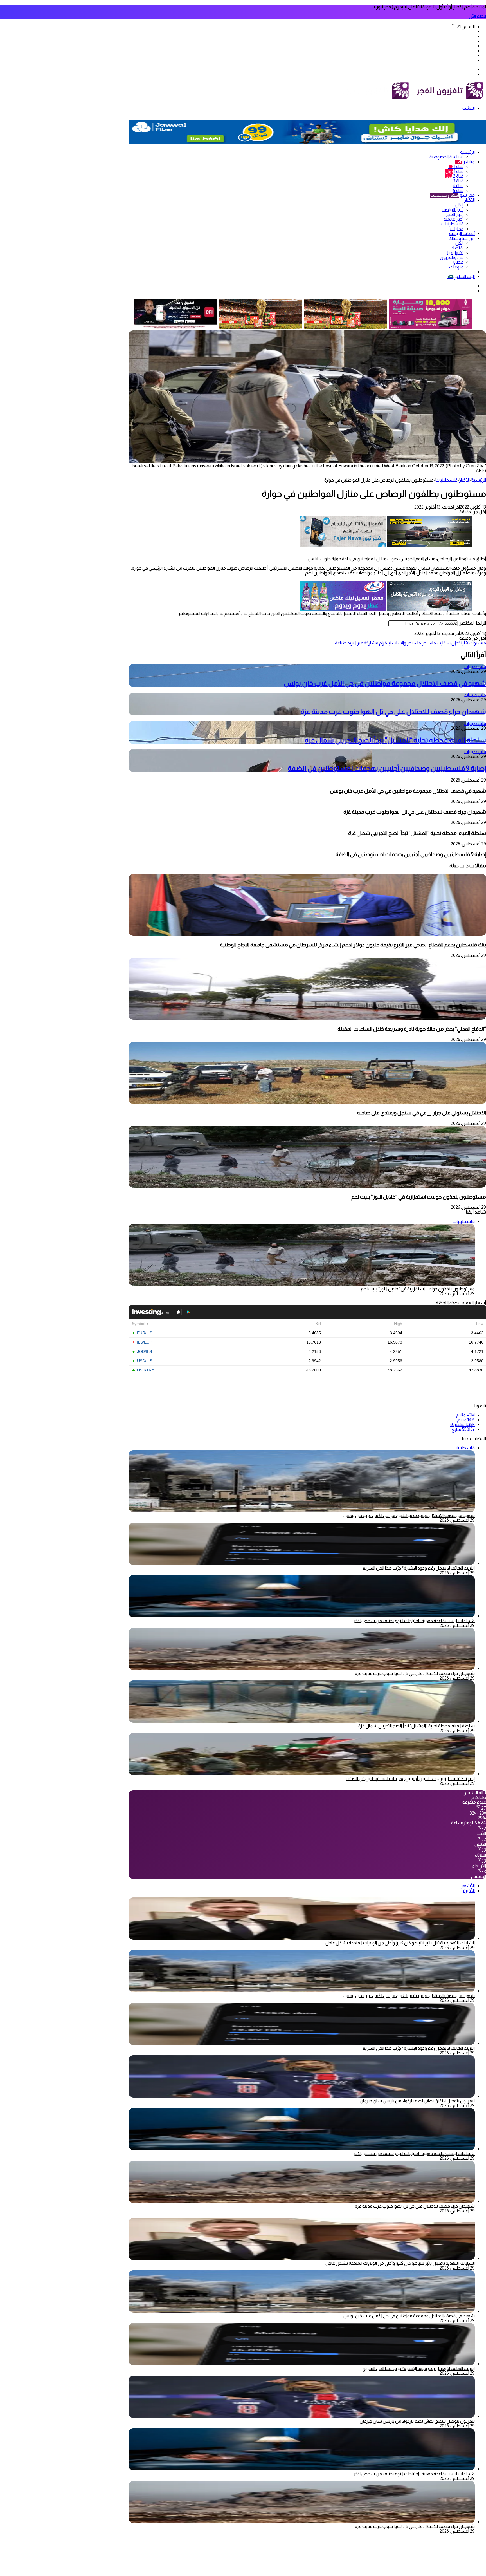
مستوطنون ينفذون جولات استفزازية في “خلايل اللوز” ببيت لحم (419, 1197)
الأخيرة (469, 1891)
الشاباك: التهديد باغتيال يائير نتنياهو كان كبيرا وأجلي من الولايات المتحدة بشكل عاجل (400, 1943)
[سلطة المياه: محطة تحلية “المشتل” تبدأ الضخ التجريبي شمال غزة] (302, 1721)
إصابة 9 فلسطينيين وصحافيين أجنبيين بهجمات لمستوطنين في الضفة (387, 768)
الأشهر (468, 1886)
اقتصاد (457, 248)
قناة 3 (458, 181)
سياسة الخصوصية (446, 157)
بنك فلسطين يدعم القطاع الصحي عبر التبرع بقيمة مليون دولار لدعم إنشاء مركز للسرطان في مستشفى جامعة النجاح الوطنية (352, 945)
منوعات (456, 267)
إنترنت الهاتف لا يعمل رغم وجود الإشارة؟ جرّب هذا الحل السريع (419, 1568)
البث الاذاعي (461, 277)
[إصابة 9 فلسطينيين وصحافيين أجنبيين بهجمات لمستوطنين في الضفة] (302, 1774)
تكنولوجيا (455, 253)
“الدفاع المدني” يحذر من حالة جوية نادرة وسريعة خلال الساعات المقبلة (412, 1029)
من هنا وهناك (462, 238)
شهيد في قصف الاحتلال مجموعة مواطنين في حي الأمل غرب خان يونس (385, 683)
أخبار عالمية (454, 219)
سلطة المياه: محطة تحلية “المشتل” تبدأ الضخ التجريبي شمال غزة (395, 740)
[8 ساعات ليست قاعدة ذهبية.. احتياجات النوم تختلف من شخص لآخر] (302, 1616)
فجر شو (453, 195)
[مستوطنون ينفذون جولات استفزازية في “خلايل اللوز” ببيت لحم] (307, 1186)
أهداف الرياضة (462, 233)
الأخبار (470, 200)
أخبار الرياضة (453, 210)
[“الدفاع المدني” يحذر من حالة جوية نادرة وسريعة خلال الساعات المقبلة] (307, 1018)
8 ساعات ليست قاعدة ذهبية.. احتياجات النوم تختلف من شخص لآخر (414, 1621)
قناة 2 (454, 176)
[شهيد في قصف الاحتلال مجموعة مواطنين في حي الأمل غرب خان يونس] (302, 1991)
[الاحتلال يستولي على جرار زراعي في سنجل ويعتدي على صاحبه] (307, 1102)
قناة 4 (458, 186)
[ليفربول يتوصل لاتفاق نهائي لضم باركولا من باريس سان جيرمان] (302, 2096)
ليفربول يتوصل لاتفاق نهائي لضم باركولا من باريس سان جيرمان (417, 2101)
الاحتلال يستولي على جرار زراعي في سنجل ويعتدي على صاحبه (421, 1113)
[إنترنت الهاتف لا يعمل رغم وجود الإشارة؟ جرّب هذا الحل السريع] (302, 1563)
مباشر (465, 162)
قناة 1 (456, 166)
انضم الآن (477, 16)
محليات (457, 229)
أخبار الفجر (455, 214)
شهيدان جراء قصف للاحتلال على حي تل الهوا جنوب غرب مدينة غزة (393, 712)
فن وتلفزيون (452, 257)
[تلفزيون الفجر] (412, 99)
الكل (459, 205)
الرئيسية (467, 152)
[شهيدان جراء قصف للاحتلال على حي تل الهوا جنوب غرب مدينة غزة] (302, 1669)
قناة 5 (458, 190)
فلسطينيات (452, 224)
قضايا (458, 262)
